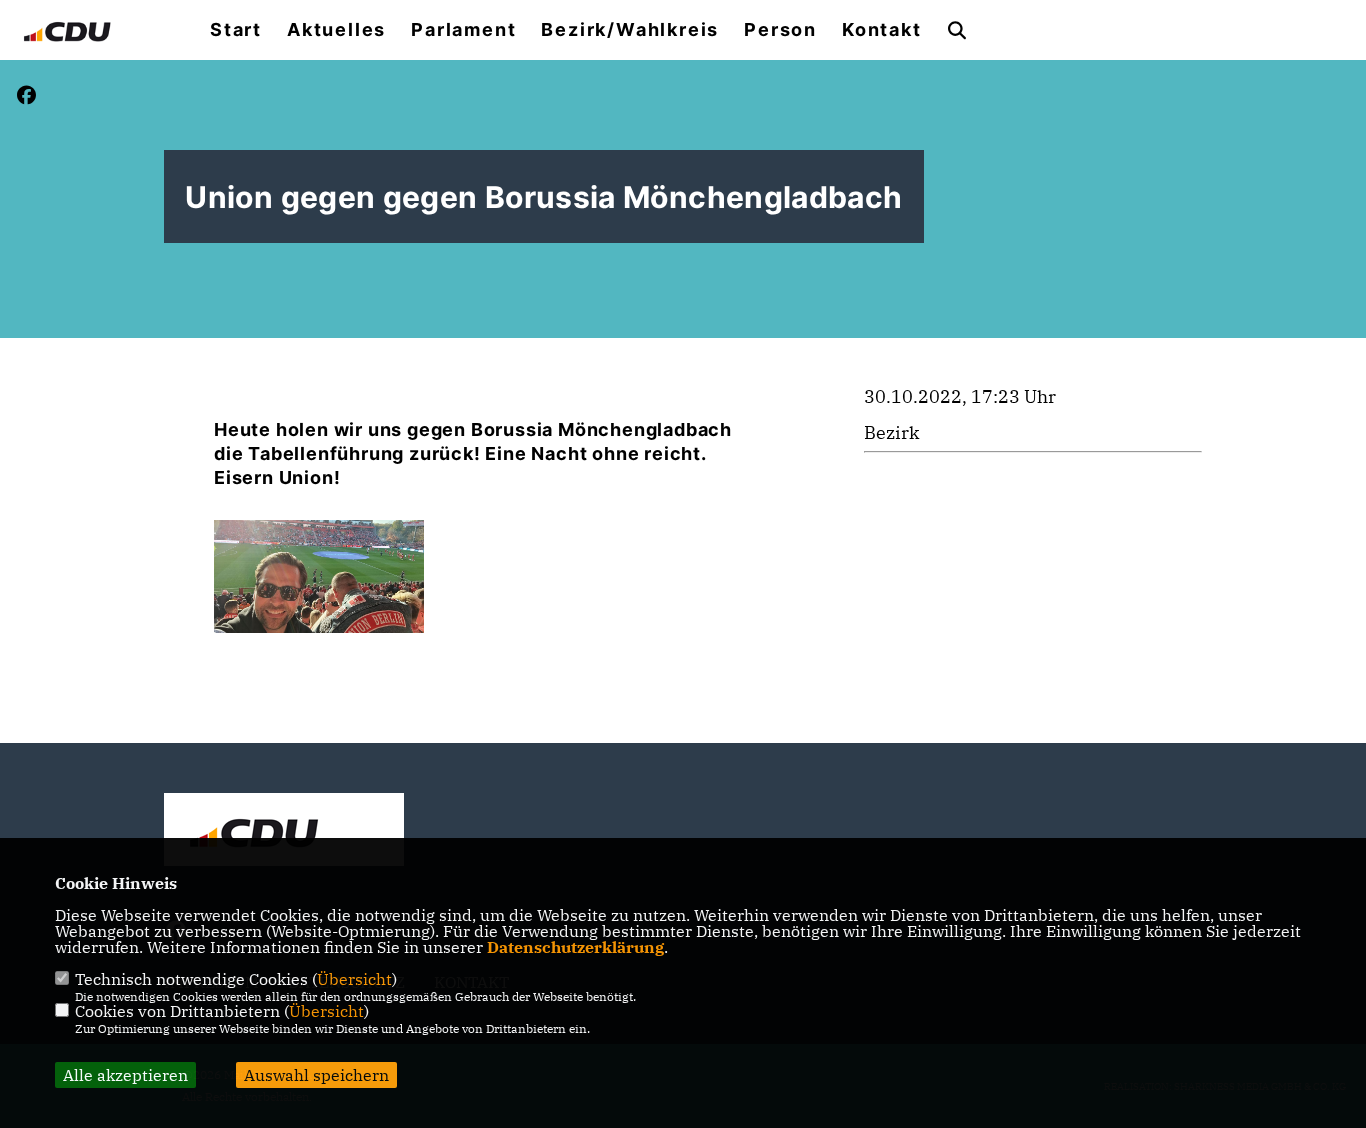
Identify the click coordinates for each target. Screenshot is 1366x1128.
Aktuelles (336, 30)
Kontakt (882, 30)
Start (236, 30)
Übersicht (354, 979)
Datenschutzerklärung (575, 947)
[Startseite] (284, 832)
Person (780, 30)
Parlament (463, 30)
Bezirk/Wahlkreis (630, 30)
